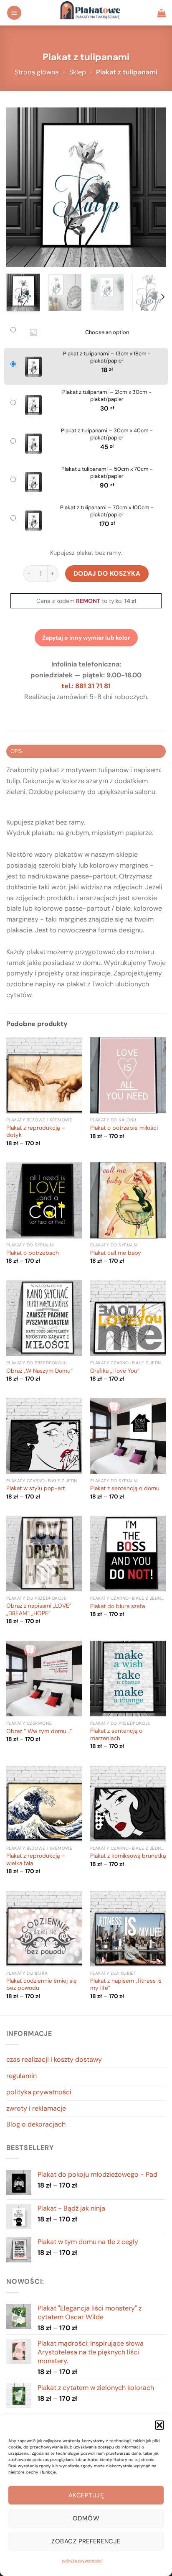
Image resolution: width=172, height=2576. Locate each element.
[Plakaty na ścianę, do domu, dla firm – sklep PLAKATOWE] (90, 13)
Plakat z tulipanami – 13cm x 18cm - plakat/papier (107, 357)
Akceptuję (86, 2495)
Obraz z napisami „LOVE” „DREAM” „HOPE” (39, 1610)
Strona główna (37, 72)
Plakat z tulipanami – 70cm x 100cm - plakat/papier (107, 511)
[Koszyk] (162, 13)
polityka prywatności (82, 2561)
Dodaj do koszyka (107, 573)
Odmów (86, 2518)
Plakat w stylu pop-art (35, 1488)
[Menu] (14, 13)
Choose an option (107, 332)
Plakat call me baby (116, 1253)
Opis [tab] (16, 751)
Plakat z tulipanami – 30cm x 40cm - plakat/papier (107, 434)
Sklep (78, 72)
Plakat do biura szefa (118, 1606)
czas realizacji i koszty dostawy (54, 2059)
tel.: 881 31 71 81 (86, 686)
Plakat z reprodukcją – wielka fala (36, 1860)
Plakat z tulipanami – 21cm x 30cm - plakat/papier (107, 396)
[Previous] (20, 187)
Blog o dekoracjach (36, 2124)
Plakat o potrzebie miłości (124, 1128)
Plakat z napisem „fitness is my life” (126, 1985)
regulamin (21, 2076)
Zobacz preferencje (86, 2541)
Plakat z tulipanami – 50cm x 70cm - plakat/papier (107, 473)
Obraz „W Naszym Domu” (39, 1371)
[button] (159, 2425)
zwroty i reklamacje (36, 2108)
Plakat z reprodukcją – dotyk (36, 1132)
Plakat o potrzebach (33, 1253)
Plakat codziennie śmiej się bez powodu (42, 1985)
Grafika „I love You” (115, 1371)
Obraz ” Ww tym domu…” (39, 1731)
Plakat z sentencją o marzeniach (116, 1735)
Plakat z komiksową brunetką (128, 1856)
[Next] (152, 187)
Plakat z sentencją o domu (125, 1488)
